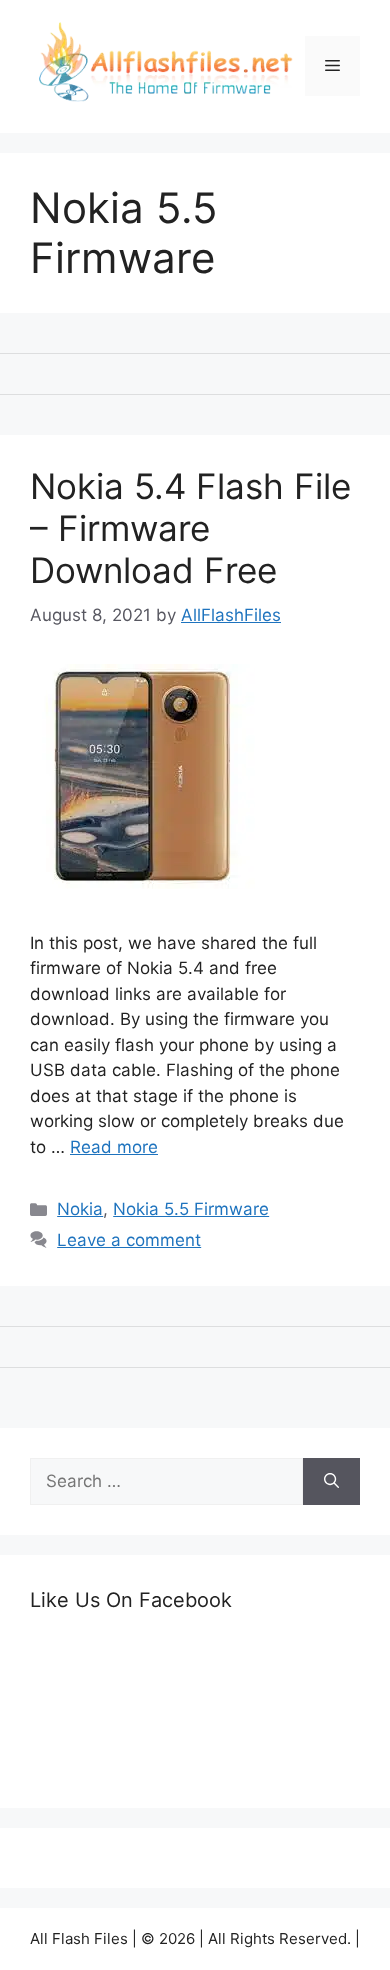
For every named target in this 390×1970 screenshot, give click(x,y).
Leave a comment (129, 1240)
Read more (114, 1147)
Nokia (80, 1209)
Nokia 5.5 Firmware (191, 1209)
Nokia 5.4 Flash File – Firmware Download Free (190, 528)
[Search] (331, 1482)
